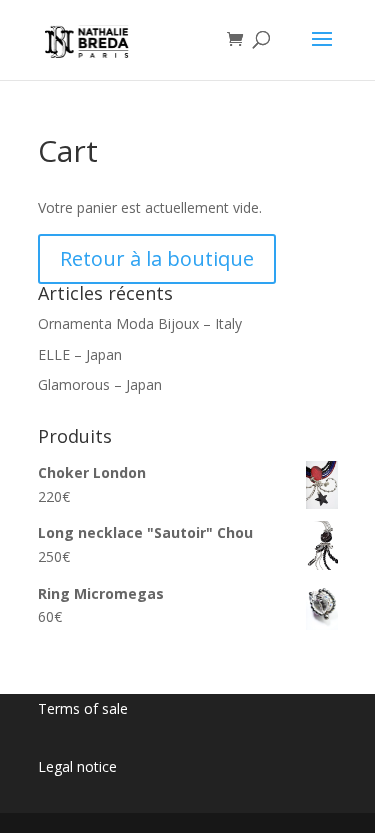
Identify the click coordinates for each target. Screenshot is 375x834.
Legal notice (77, 766)
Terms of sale (83, 708)
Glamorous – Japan (100, 384)
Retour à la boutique (157, 258)
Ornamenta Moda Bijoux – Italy (140, 323)
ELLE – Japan (80, 354)
